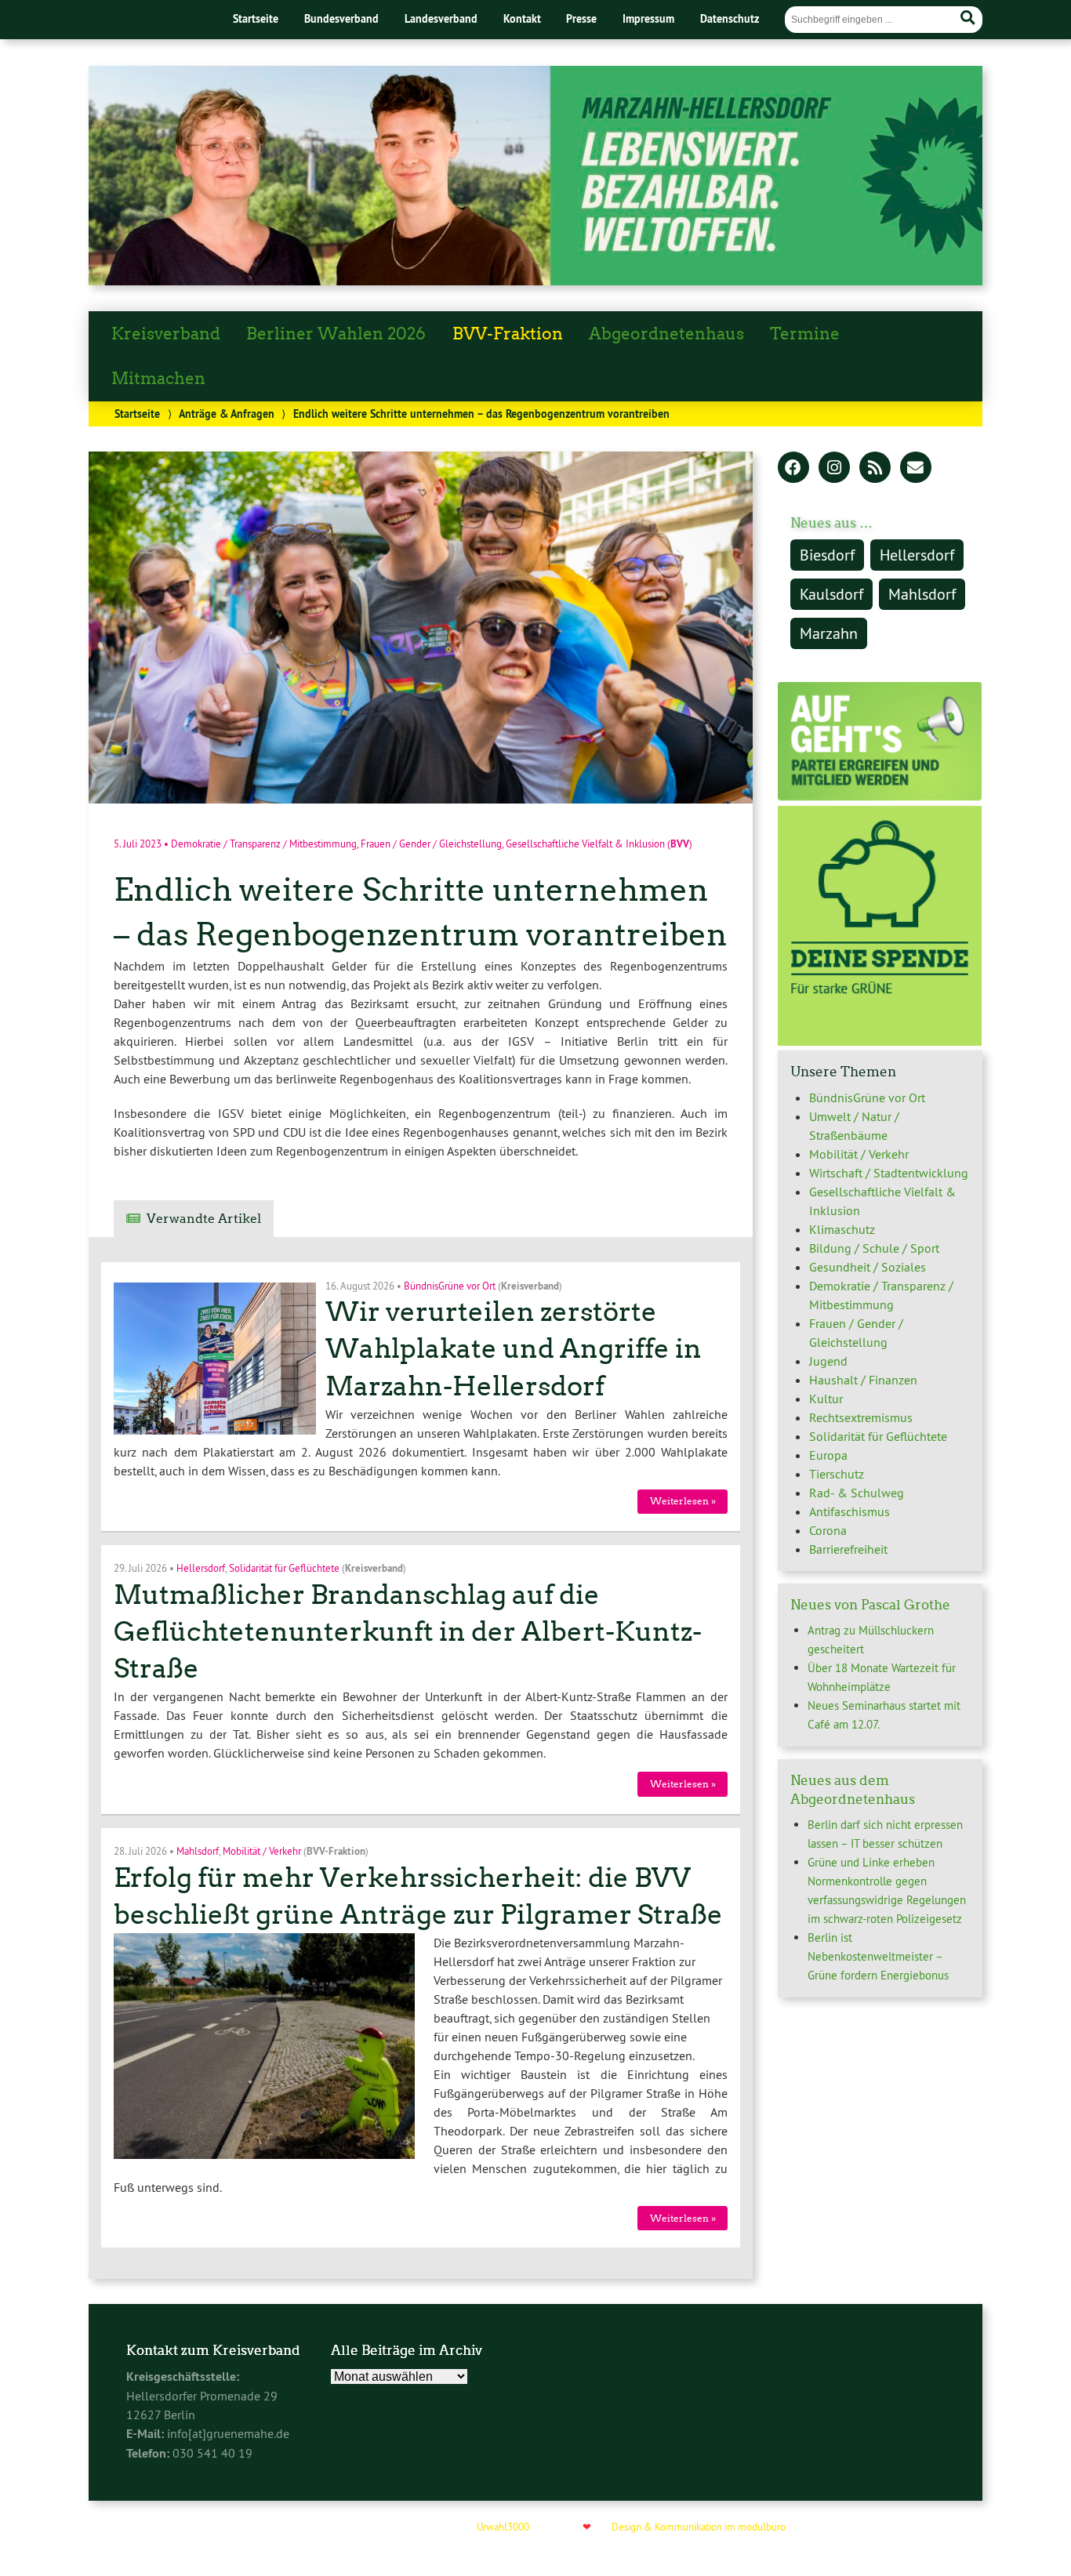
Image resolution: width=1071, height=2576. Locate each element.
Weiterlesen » (683, 1501)
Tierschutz (837, 1474)
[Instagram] (834, 469)
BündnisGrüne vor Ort (450, 1285)
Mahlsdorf (198, 1851)
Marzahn (829, 633)
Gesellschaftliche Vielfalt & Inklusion (585, 844)
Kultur (826, 1399)
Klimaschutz (842, 1229)
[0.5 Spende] (880, 1041)
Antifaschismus (850, 1511)
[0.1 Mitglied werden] (880, 796)
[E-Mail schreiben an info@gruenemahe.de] (916, 469)
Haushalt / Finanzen (863, 1380)
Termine (805, 334)
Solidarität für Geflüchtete (284, 1568)
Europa (828, 1455)
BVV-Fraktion (508, 334)
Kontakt (522, 18)
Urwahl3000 (503, 2527)
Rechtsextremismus (861, 1417)
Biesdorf (827, 555)
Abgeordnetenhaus (666, 334)
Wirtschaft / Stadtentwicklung (889, 1173)
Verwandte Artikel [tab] (204, 1219)
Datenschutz (730, 18)
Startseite (256, 18)
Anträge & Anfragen (227, 414)
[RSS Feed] (875, 469)
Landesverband (441, 18)
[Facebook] (793, 469)
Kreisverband (166, 334)
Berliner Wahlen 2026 (336, 334)
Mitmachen (158, 379)
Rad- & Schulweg (857, 1493)
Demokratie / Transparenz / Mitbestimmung (264, 844)
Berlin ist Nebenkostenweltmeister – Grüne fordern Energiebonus (878, 1956)
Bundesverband (341, 18)
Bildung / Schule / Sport (874, 1248)
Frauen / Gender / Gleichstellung (431, 844)
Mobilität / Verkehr (262, 1851)
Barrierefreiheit (848, 1549)
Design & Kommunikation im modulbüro (699, 2527)
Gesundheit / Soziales (868, 1267)
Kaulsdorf (831, 594)
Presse (581, 18)
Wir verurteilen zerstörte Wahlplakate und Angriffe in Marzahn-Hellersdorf (514, 1349)
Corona (828, 1530)
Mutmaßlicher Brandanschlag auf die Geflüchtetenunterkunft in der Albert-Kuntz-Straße (408, 1632)
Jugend (828, 1361)
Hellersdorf (201, 1568)
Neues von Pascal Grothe (870, 1605)
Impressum (648, 18)
